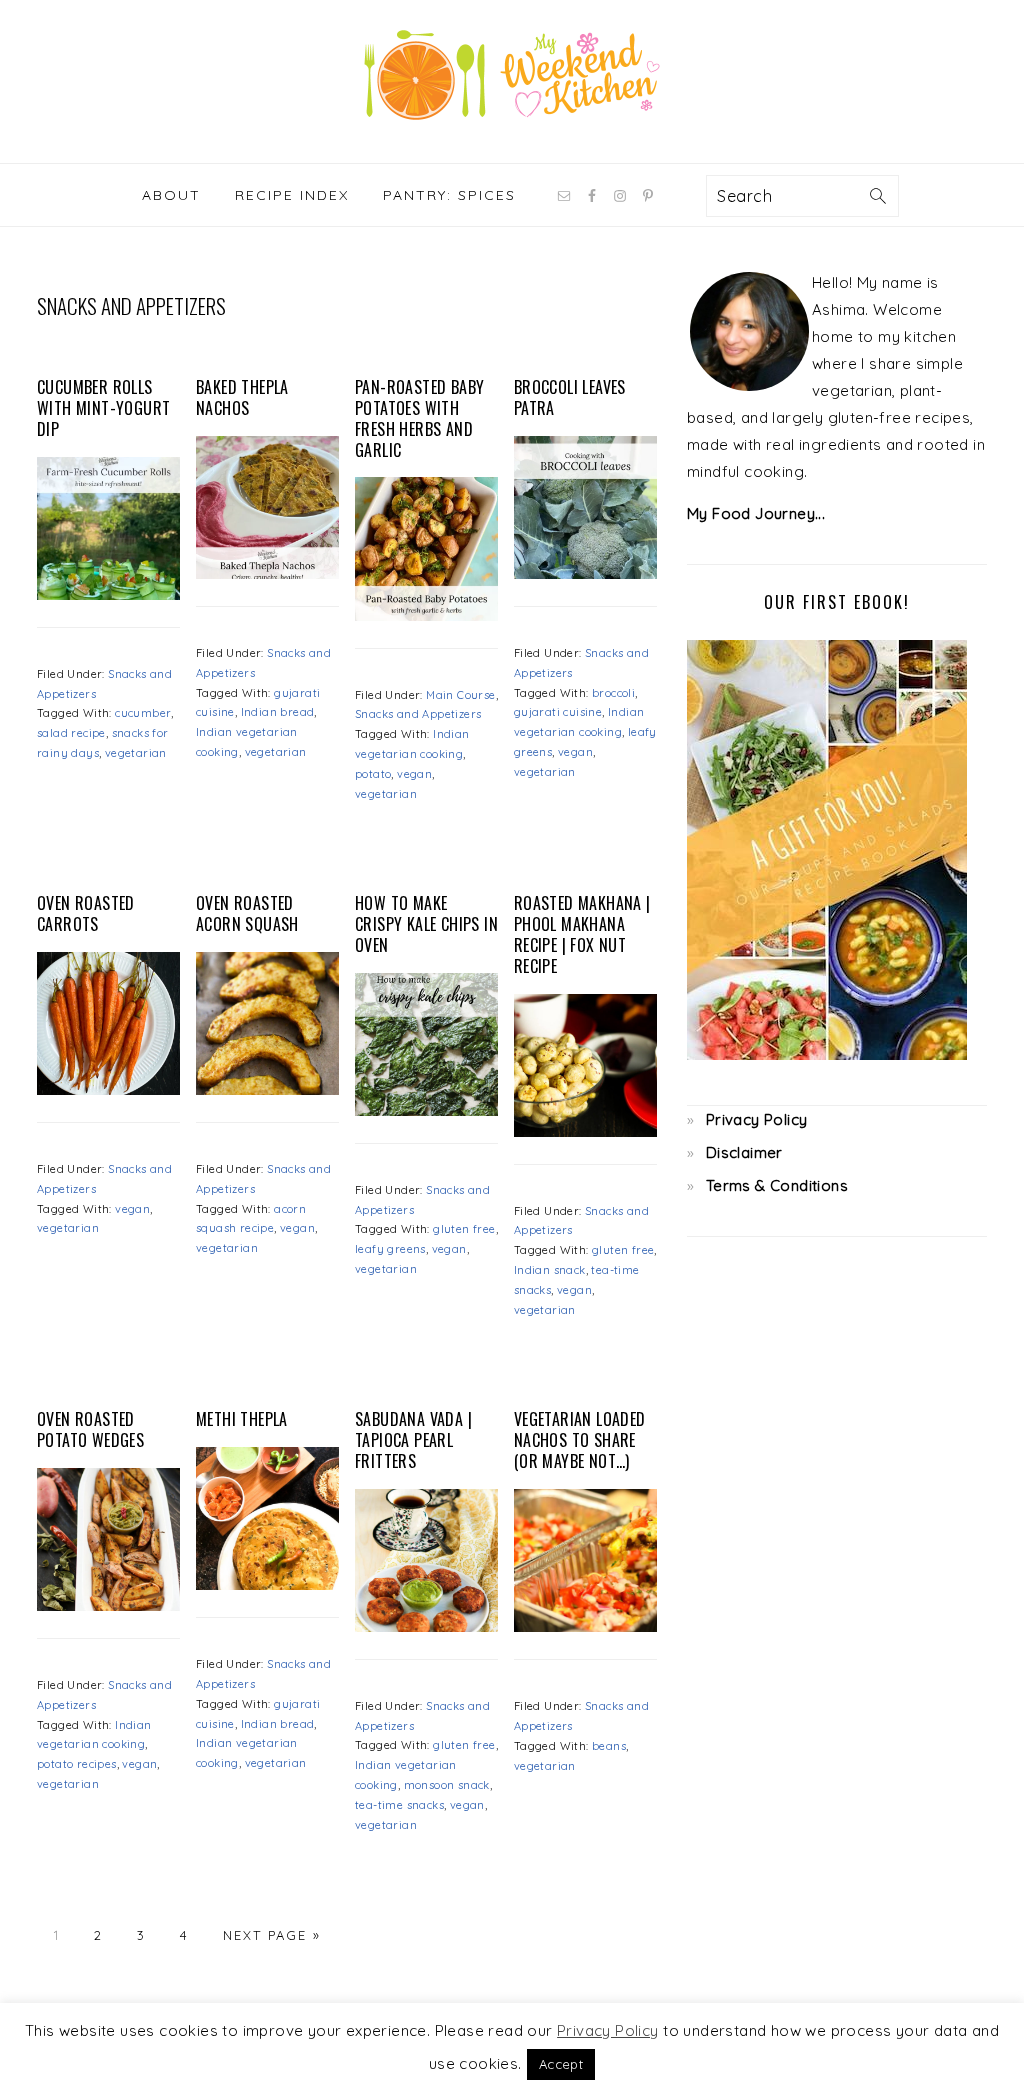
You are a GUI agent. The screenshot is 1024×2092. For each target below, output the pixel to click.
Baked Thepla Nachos (242, 397)
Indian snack (550, 1270)
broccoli (613, 693)
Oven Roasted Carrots (86, 913)
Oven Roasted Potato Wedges (90, 1429)
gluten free (464, 1229)
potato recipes (77, 1764)
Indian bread (278, 712)
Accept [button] (561, 2064)
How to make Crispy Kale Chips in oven (426, 924)
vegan (414, 774)
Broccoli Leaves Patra (570, 397)
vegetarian (136, 753)
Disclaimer (744, 1152)
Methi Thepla (242, 1419)
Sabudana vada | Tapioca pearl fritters (413, 1440)
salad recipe (71, 733)
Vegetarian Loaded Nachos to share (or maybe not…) (580, 1440)
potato (373, 774)
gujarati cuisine (558, 712)
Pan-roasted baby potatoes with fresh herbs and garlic (419, 418)
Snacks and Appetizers (418, 714)
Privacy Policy (757, 1119)
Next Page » (272, 1935)
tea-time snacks (399, 1805)
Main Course (460, 695)
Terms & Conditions (777, 1185)
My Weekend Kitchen (512, 75)
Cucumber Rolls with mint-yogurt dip (103, 408)
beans (609, 1746)
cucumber (143, 713)
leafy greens (390, 1249)
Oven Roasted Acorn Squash (247, 913)
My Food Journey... (756, 513)
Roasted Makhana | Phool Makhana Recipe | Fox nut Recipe (582, 934)
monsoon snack (447, 1785)
